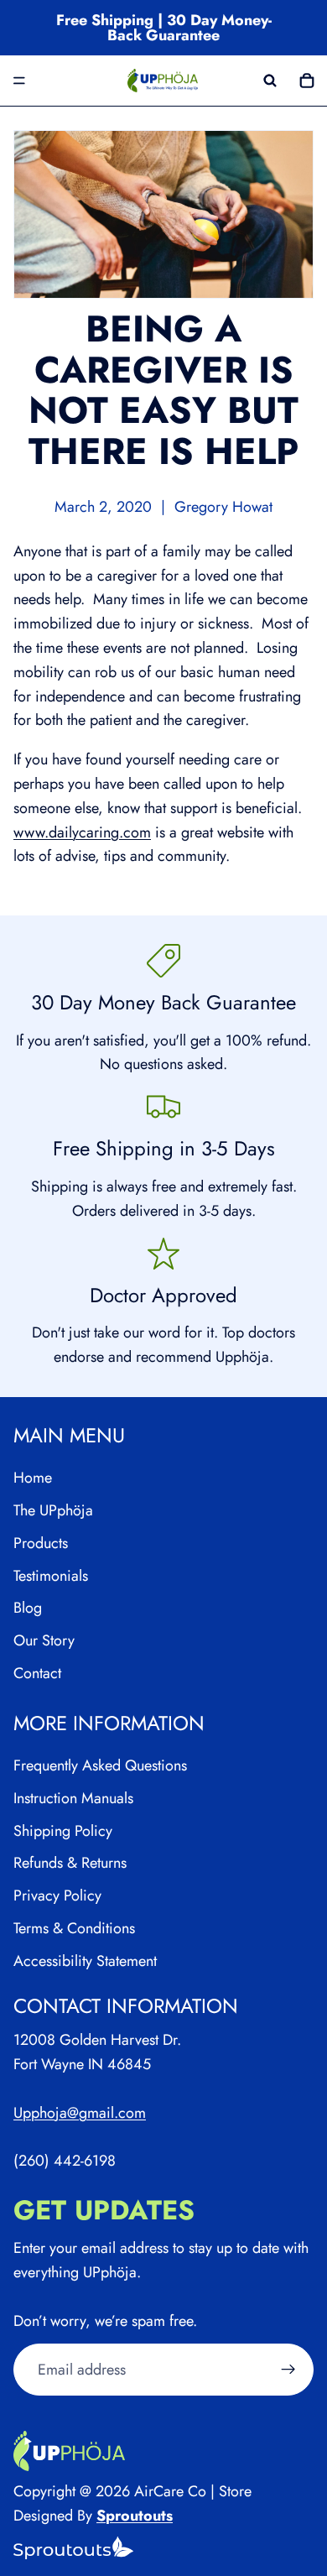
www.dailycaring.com (82, 832)
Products (41, 1543)
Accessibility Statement (85, 1961)
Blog (28, 1609)
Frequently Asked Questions (100, 1765)
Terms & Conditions (74, 1928)
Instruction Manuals (73, 1798)
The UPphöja (53, 1510)
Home (33, 1478)
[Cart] (307, 81)
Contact (37, 1673)
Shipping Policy (63, 1831)
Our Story (44, 1641)
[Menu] (19, 81)
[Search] (270, 81)
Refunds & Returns (70, 1864)
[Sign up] (288, 2370)
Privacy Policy (57, 1896)
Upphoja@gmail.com (80, 2113)
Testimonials (51, 1576)
